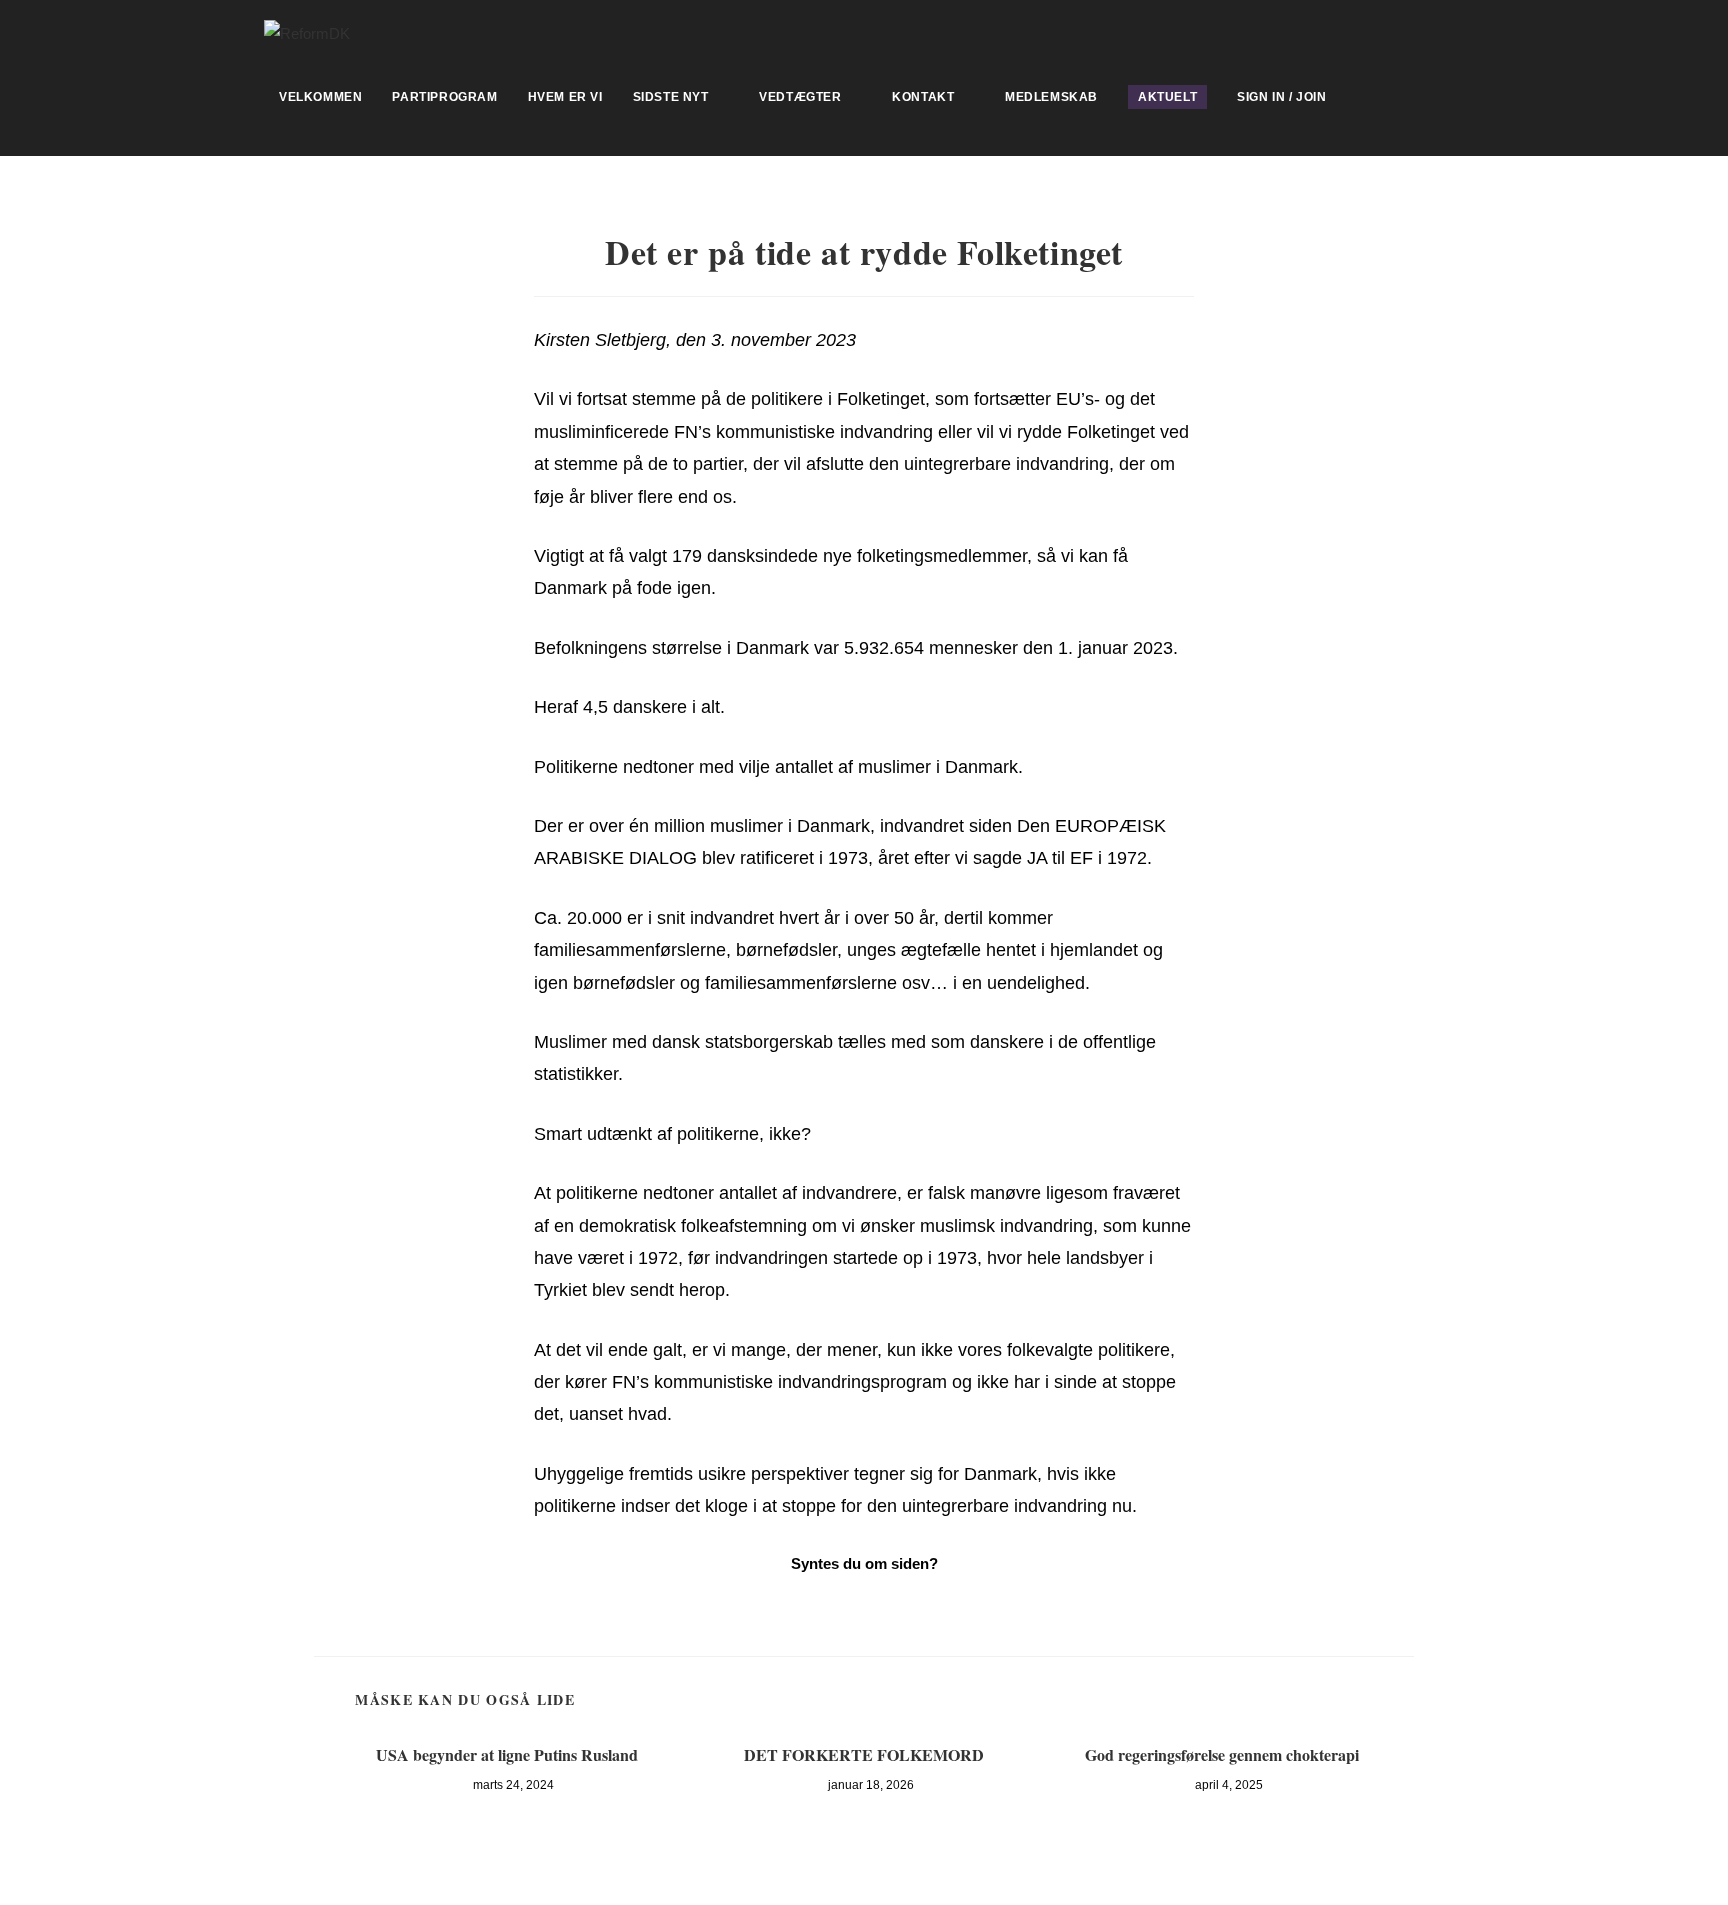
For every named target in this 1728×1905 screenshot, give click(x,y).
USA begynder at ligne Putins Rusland (507, 1755)
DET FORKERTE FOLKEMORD (864, 1755)
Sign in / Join (1281, 97)
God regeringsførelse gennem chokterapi (1222, 1755)
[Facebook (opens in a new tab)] (1455, 31)
